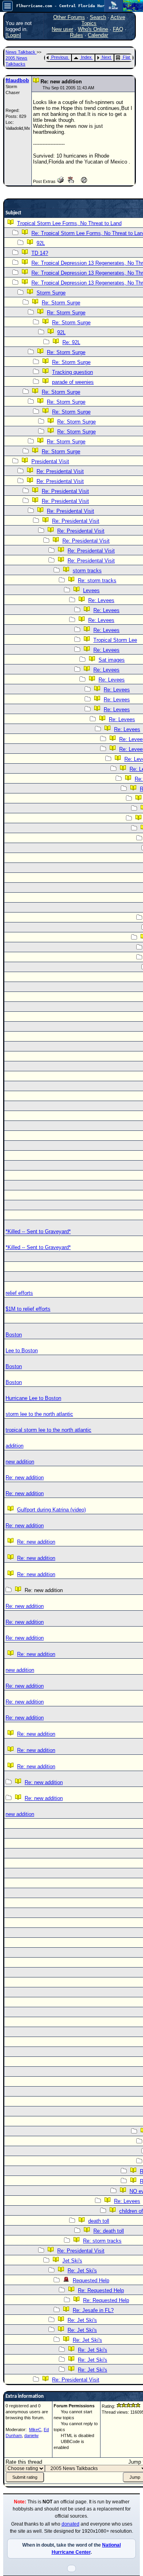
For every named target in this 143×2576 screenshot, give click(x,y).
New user (62, 29)
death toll (99, 2221)
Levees (91, 590)
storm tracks (87, 571)
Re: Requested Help (101, 2290)
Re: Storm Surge (61, 303)
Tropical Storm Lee (115, 640)
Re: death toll (109, 2231)
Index (86, 57)
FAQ (118, 29)
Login (13, 35)
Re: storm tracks (97, 580)
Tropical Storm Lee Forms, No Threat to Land (69, 223)
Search (98, 17)
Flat (126, 57)
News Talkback (21, 52)
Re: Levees (101, 600)
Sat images (112, 660)
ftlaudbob (17, 80)
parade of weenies (73, 382)
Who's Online (93, 29)
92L (41, 243)
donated (71, 2524)
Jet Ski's (72, 2261)
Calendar (98, 35)
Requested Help (91, 2280)
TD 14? (40, 253)
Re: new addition (25, 1478)
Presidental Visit (50, 461)
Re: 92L (71, 342)
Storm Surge (51, 293)
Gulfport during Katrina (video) (51, 1510)
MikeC (35, 2430)
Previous (60, 57)
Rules (76, 35)
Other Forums (69, 17)
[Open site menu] (8, 6)
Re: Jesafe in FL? (93, 2310)
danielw (31, 2435)
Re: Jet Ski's (82, 2271)
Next (106, 57)
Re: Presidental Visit (60, 471)
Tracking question (72, 372)
